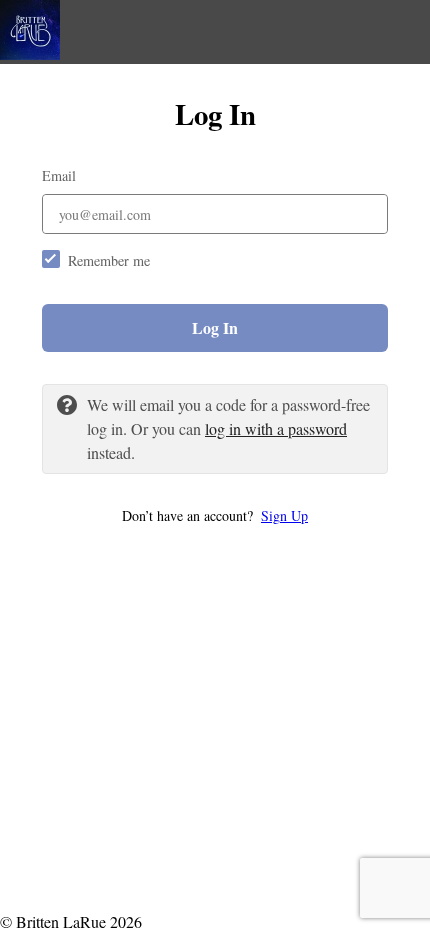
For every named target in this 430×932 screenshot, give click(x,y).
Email (59, 175)
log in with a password (276, 428)
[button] (215, 515)
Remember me (109, 260)
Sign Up (284, 515)
